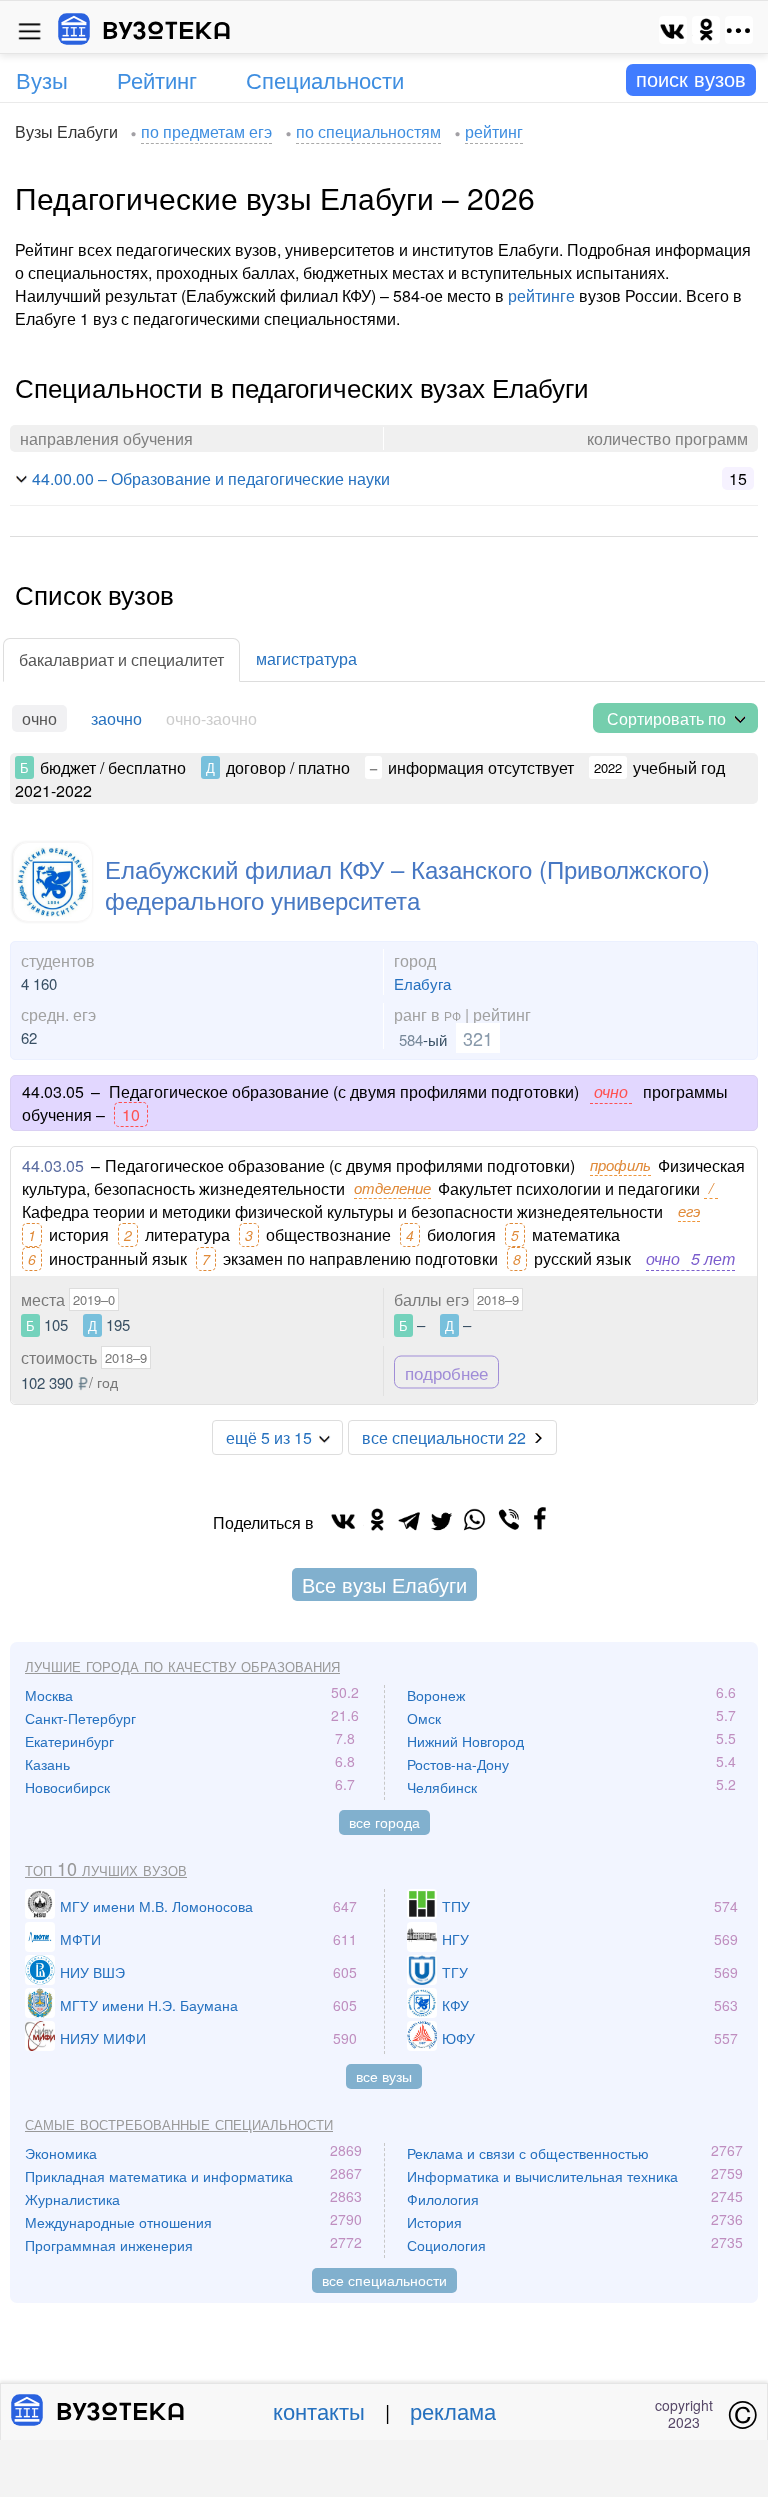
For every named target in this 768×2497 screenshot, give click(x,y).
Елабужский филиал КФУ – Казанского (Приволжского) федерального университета (407, 884)
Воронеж (436, 1695)
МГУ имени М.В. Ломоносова (156, 1906)
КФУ (455, 2005)
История (434, 2222)
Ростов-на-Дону (458, 1764)
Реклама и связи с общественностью (528, 2153)
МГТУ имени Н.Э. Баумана (149, 2005)
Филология (443, 2199)
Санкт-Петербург (80, 1718)
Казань (47, 1764)
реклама (453, 2410)
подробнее (446, 1372)
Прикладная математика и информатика (159, 2176)
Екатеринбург (69, 1741)
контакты (319, 2410)
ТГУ (455, 1972)
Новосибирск (67, 1787)
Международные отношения (118, 2222)
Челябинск (442, 1787)
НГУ (455, 1939)
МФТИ (80, 1939)
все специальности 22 (444, 1437)
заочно (116, 718)
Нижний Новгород (465, 1741)
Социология (446, 2245)
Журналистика (72, 2199)
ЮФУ (458, 2038)
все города (384, 1822)
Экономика (61, 2153)
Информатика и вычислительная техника (542, 2176)
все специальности (384, 2280)
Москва (49, 1695)
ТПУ (456, 1906)
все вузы (384, 2076)
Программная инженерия (109, 2245)
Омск (424, 1718)
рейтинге (541, 295)
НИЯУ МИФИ (103, 2038)
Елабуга (422, 983)
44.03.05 (53, 1165)
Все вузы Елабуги (384, 1584)
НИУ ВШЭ (92, 1972)
